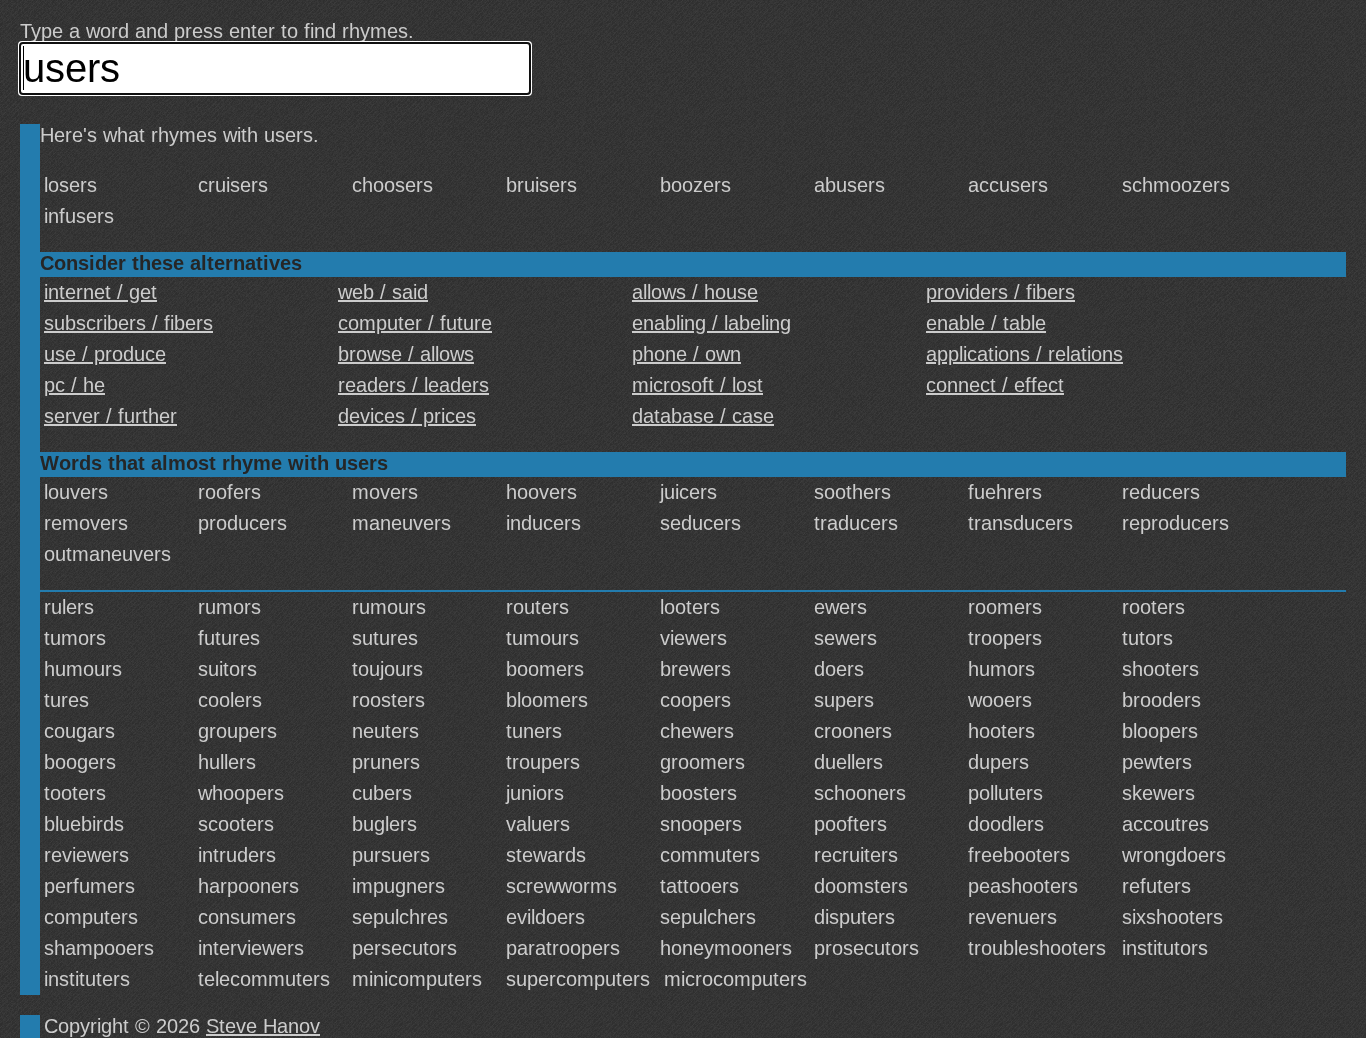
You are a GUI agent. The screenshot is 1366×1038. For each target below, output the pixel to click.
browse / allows (406, 354)
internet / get (100, 292)
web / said (383, 292)
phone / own (686, 354)
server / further (110, 416)
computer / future (415, 323)
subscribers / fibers (128, 323)
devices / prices (407, 416)
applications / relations (1024, 354)
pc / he (74, 385)
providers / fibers (1000, 292)
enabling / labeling (711, 323)
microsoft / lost (697, 385)
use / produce (105, 354)
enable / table (986, 323)
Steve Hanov (263, 1026)
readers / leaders (413, 385)
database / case (703, 416)
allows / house (695, 292)
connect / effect (995, 385)
